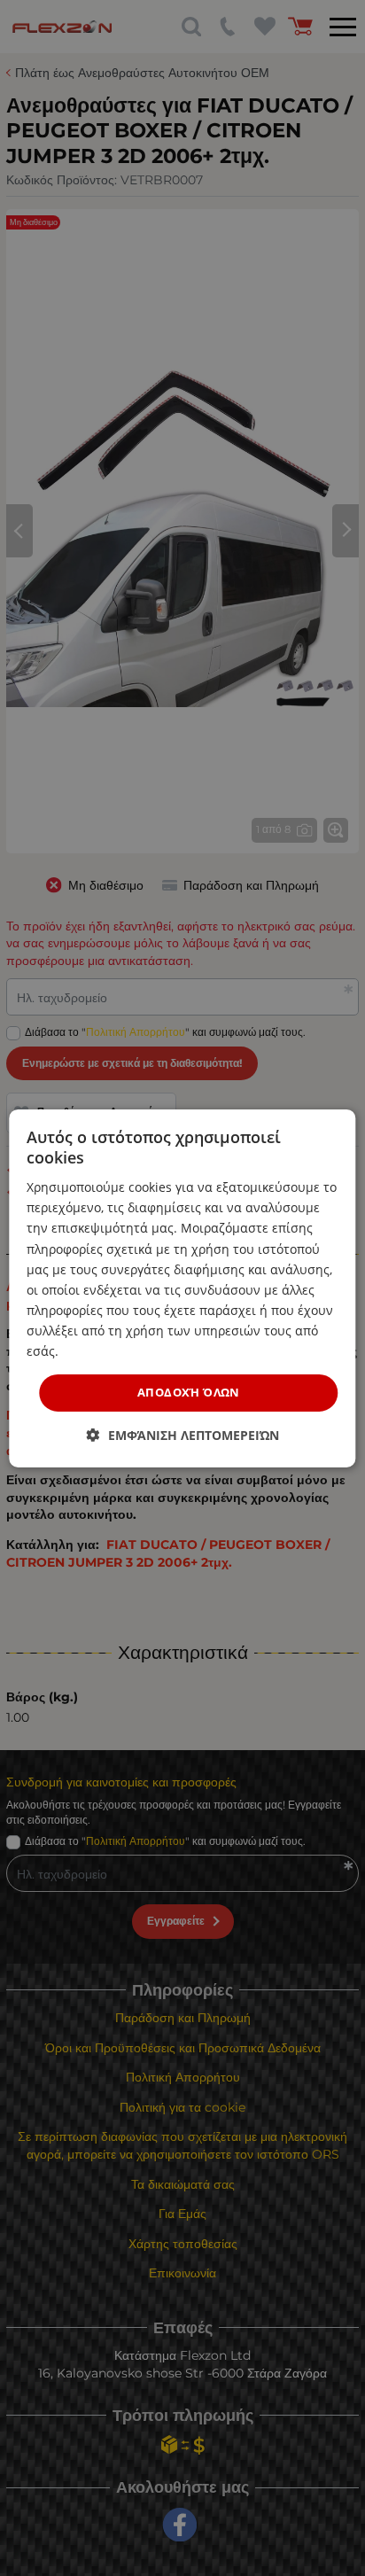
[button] (183, 1435)
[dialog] (182, 1288)
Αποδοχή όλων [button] (189, 1392)
